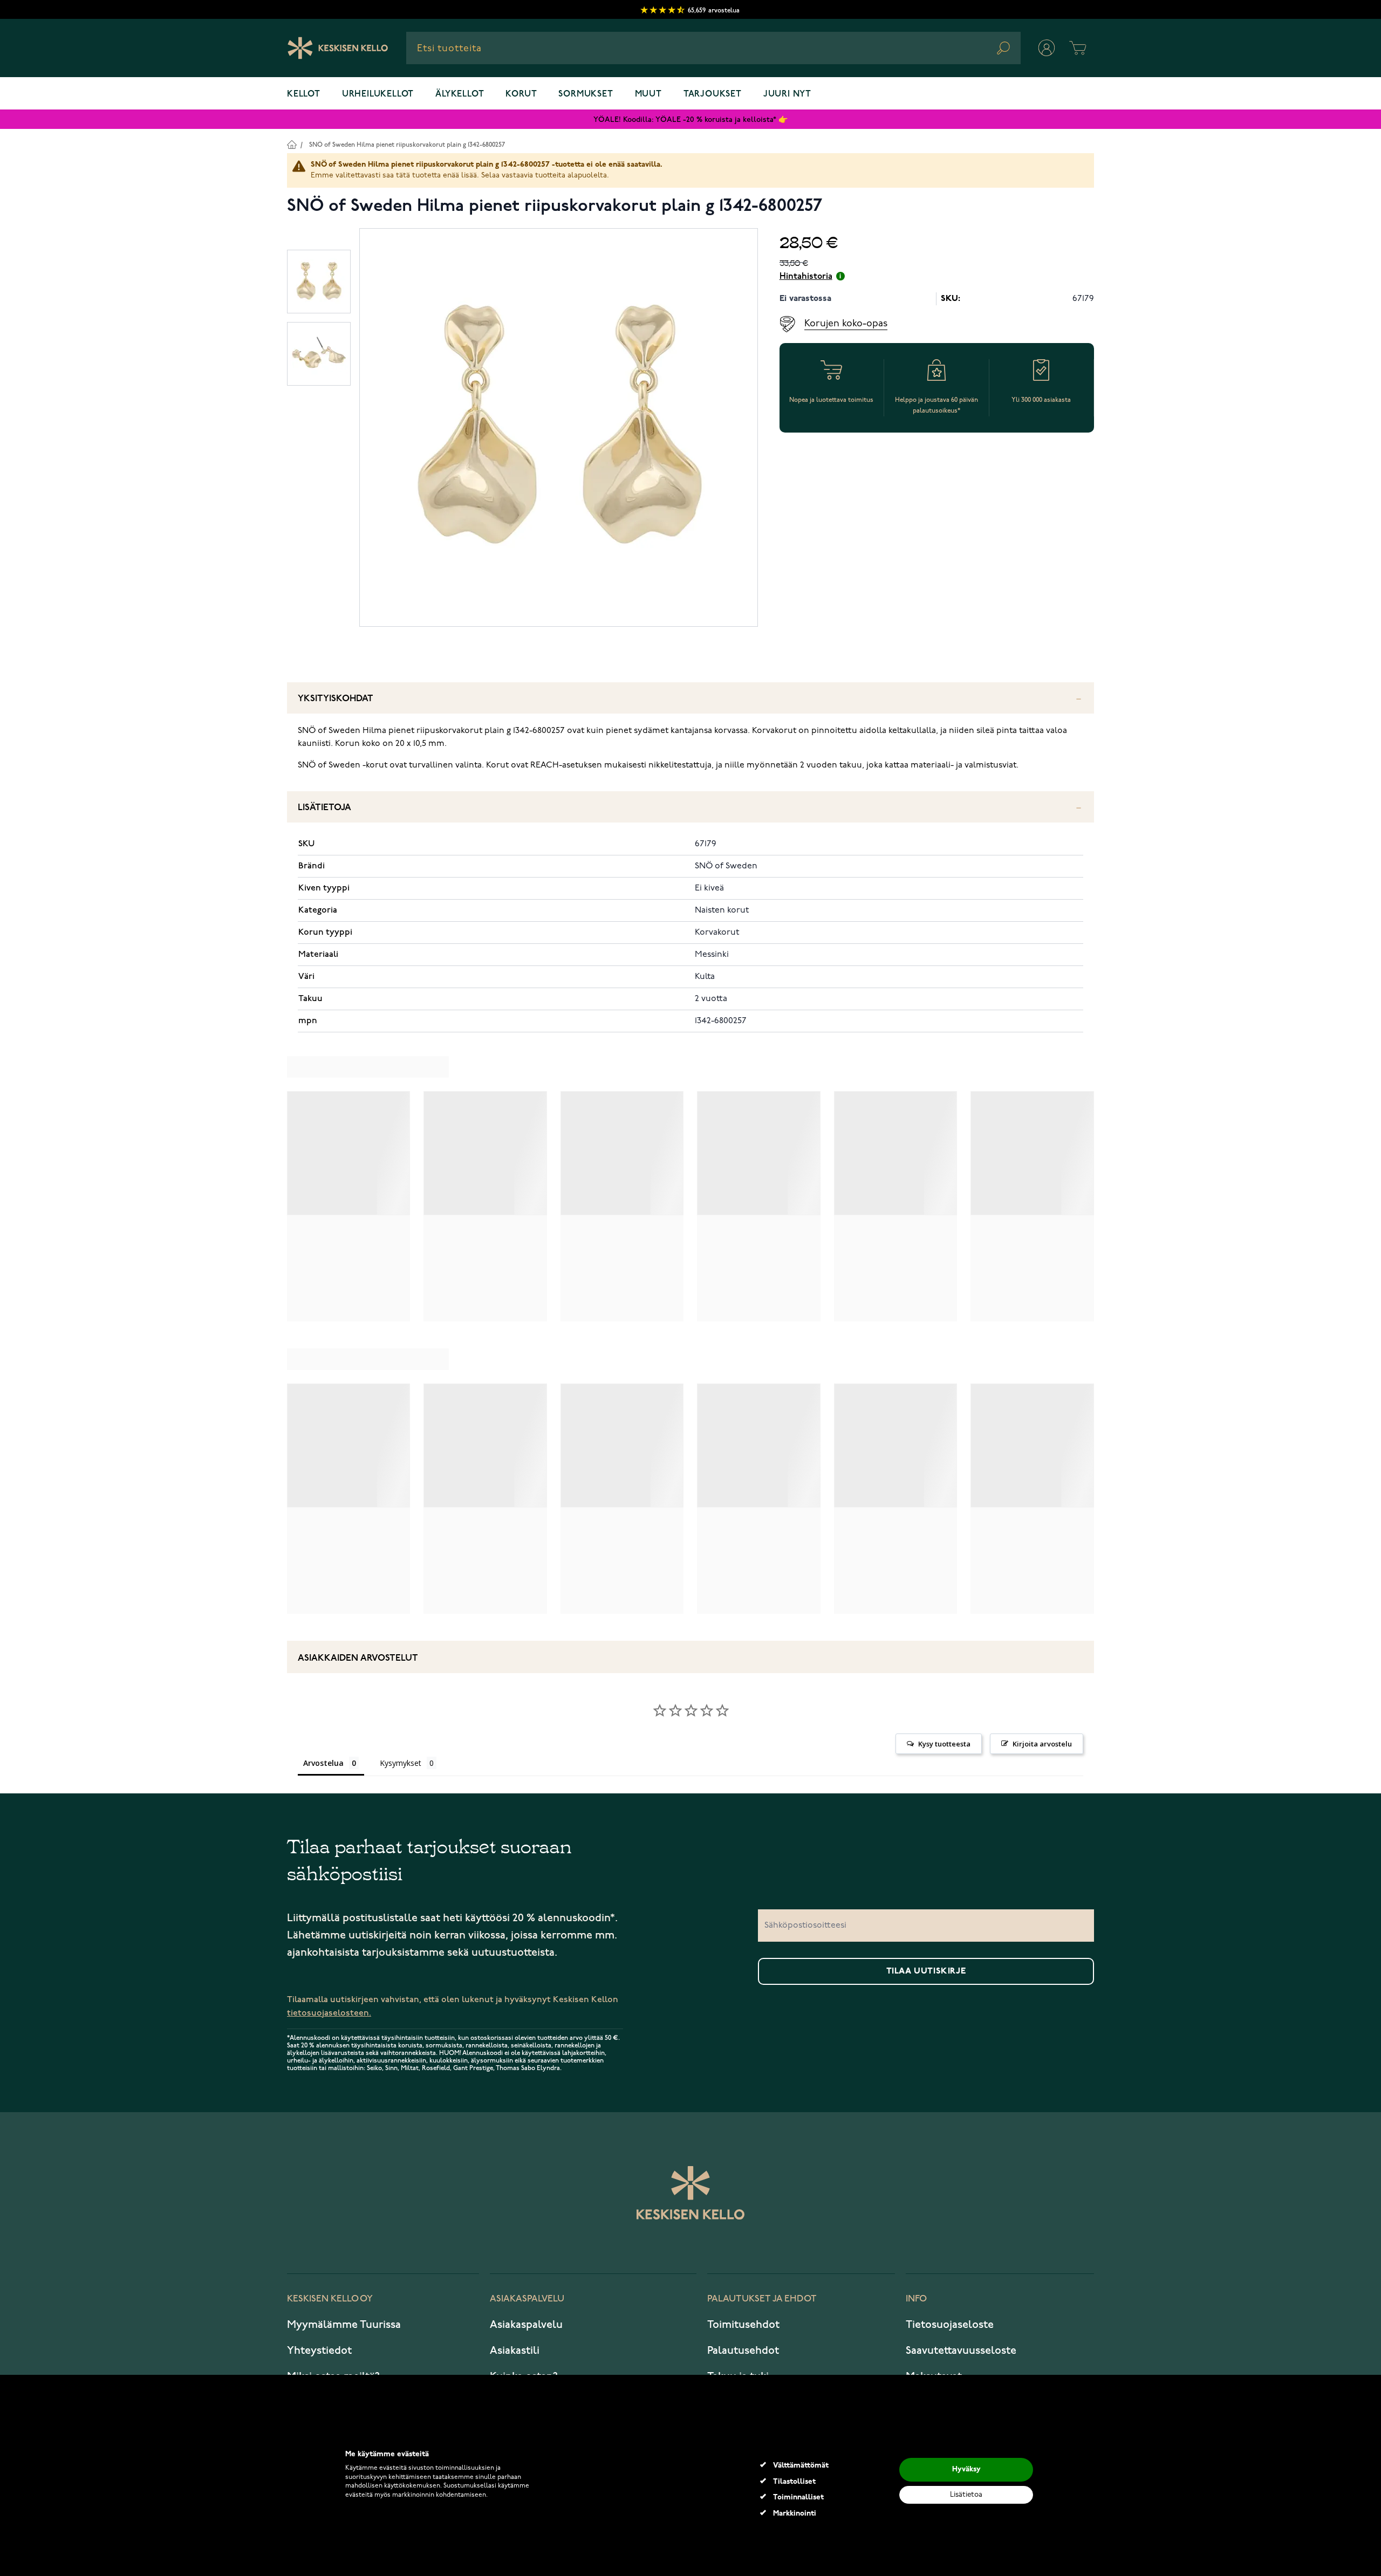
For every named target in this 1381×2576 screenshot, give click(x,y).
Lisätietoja (324, 808)
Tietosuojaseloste (950, 2325)
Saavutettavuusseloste (961, 2351)
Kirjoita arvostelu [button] (1042, 1744)
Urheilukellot (378, 94)
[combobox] (713, 48)
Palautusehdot (743, 2351)
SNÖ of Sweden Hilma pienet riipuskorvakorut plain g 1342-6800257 (407, 145)
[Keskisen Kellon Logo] (338, 48)
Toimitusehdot (743, 2325)
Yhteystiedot (319, 2351)
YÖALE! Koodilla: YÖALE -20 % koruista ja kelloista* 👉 (690, 119)
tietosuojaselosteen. (329, 2013)
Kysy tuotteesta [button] (944, 1744)
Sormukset (586, 94)
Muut (648, 94)
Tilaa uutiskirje (926, 1971)
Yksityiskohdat (336, 699)
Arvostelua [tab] (323, 1763)
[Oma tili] (1047, 48)
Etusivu (292, 144)
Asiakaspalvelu (526, 2325)
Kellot (304, 94)
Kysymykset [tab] (401, 1763)
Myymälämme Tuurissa (344, 2325)
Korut (521, 94)
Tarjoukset (713, 94)
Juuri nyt (787, 94)
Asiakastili (515, 2351)
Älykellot (460, 94)
